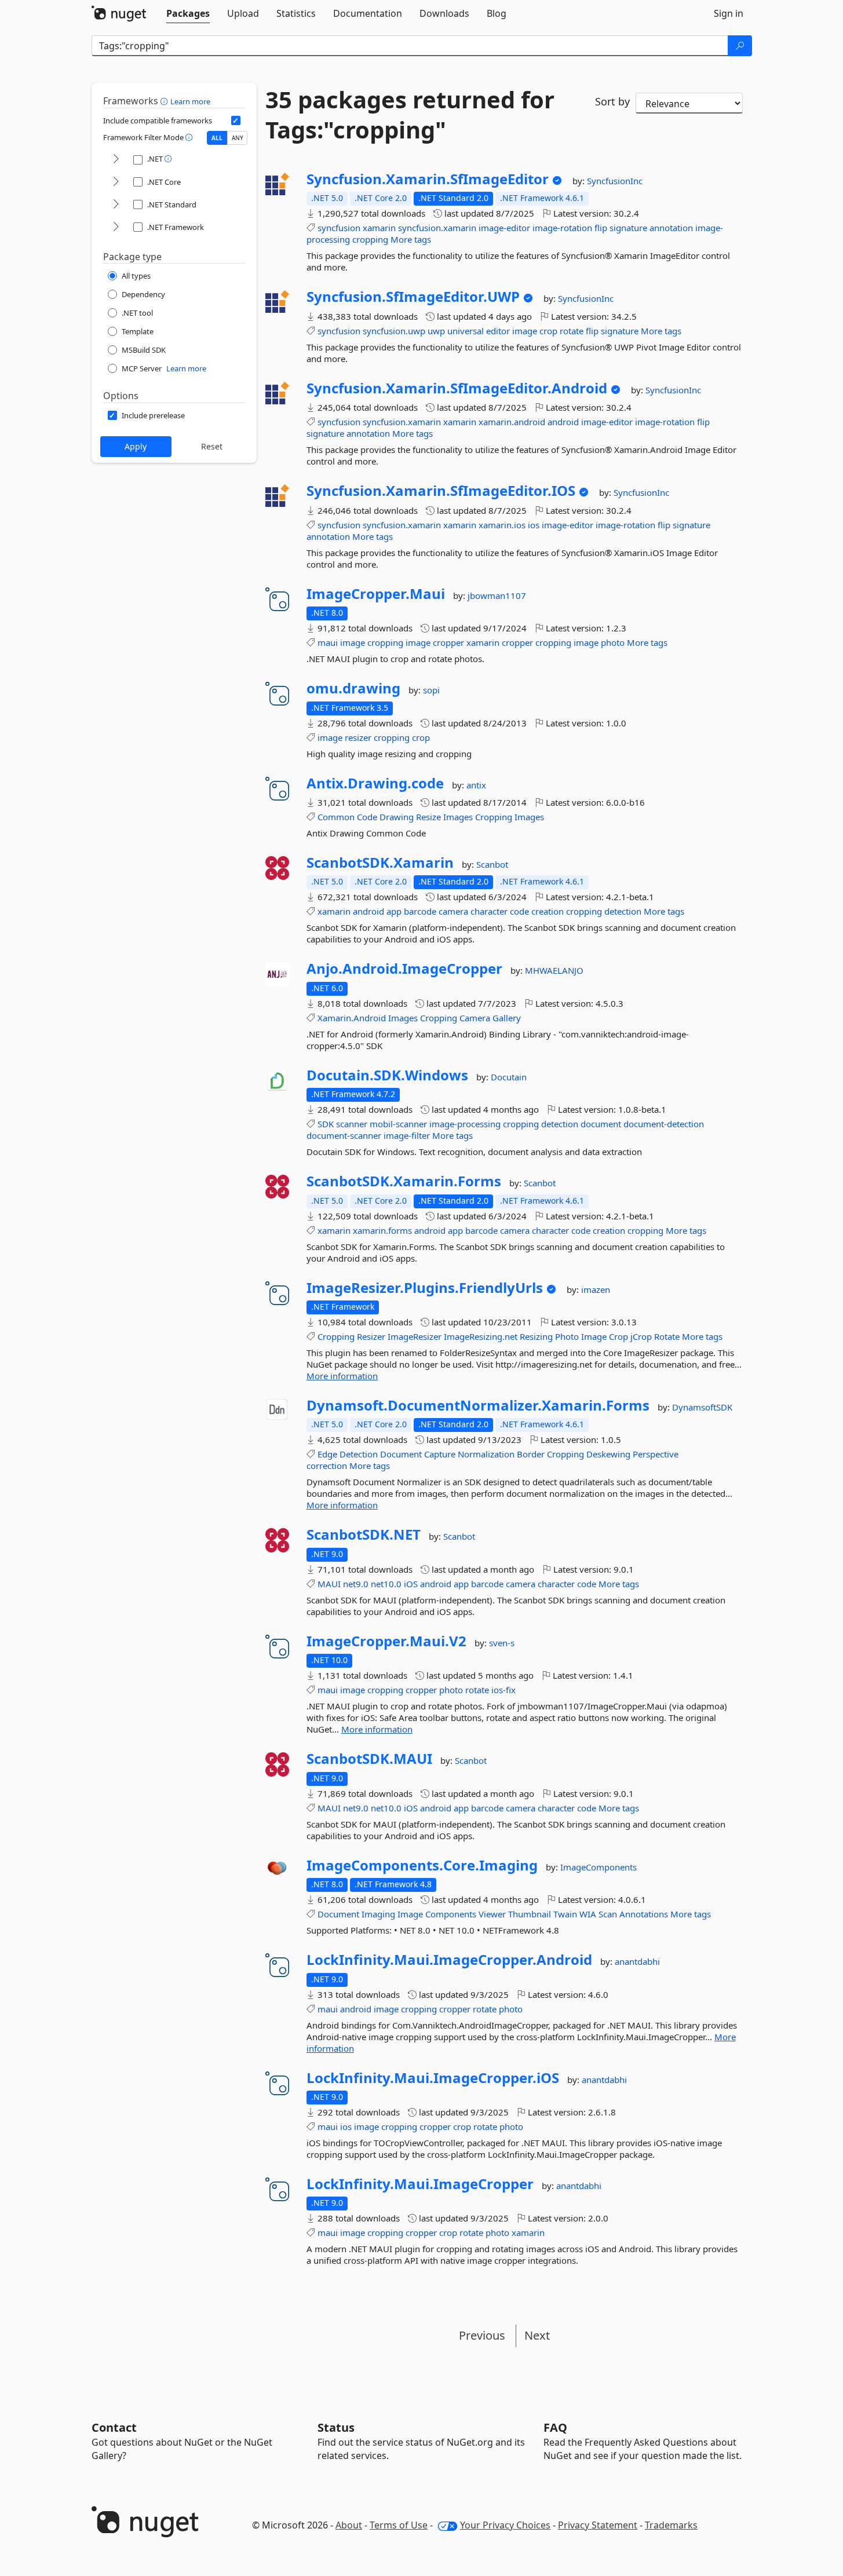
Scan (608, 1914)
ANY (238, 138)
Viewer (492, 1914)
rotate (572, 331)
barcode (420, 911)
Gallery (507, 1018)
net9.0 (356, 1584)
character (489, 911)
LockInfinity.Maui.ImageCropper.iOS (433, 2078)
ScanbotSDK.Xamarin (380, 863)
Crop (618, 1336)
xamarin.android (512, 422)
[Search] (740, 46)
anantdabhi (637, 1961)
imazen (596, 1289)
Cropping (494, 817)
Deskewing (608, 1454)
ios (534, 525)
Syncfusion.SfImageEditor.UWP (413, 297)
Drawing (397, 817)
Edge (327, 1454)
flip (601, 228)
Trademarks (671, 2525)
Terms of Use (399, 2525)
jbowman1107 (497, 595)
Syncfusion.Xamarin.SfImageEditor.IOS (441, 491)
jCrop (641, 1336)
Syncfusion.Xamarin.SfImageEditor (428, 179)
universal (466, 331)
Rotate (667, 1336)
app (394, 911)
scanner (352, 1124)
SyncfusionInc (615, 181)
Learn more (190, 101)
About (349, 2525)
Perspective (656, 1454)
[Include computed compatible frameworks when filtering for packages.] (236, 120)
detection (623, 911)
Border (531, 1454)
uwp (436, 331)
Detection (359, 1454)
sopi (431, 690)
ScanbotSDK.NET (364, 1534)
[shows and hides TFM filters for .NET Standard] (116, 205)
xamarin (379, 228)
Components (451, 1914)
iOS (411, 1584)
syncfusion (339, 228)
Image (594, 1336)
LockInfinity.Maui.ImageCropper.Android (449, 1960)
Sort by (612, 101)
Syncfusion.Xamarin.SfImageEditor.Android (457, 388)
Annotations (644, 1914)
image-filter (407, 1135)
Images (458, 817)
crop (548, 331)
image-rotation (562, 228)
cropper (448, 642)
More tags (411, 239)
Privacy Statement (598, 2525)
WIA (588, 1914)
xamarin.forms (382, 1230)
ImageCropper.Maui (376, 594)
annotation (671, 228)
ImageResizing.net (481, 1336)
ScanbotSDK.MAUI (369, 1759)
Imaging (378, 1914)
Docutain (509, 1077)
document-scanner (344, 1135)
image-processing (465, 1124)
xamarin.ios (502, 525)
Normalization (486, 1454)
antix (476, 785)
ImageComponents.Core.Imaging (422, 1865)
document (601, 1124)
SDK (326, 1124)
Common (336, 817)
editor (498, 331)
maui (328, 642)
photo (613, 642)
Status (336, 2427)
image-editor (504, 228)
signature (628, 228)
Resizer (371, 1336)
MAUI (329, 1584)
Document (401, 1454)
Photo (567, 1336)
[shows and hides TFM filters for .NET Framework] (116, 227)
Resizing (536, 1336)
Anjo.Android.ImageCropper (404, 969)
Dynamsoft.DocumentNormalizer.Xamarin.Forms (478, 1405)
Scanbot (492, 864)
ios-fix (503, 1690)
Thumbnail (530, 1914)
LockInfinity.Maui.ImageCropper (420, 2184)
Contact (114, 2427)
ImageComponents (599, 1867)
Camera (475, 1018)
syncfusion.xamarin (437, 228)
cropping (370, 239)
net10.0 (386, 1584)
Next (537, 2335)
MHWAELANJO (554, 970)
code (519, 911)
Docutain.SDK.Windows (387, 1075)
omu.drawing (353, 688)
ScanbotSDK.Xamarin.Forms (404, 1181)
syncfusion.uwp (394, 331)
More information (342, 1376)
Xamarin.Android (352, 1018)
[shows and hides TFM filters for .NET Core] (116, 182)
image (525, 331)
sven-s (502, 1643)
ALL (217, 138)
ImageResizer (415, 1336)
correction (327, 1466)
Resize (428, 817)
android (563, 422)
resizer (358, 737)
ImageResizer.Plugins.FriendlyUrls (425, 1288)
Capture (440, 1454)
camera (453, 911)
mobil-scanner (398, 1124)
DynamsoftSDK (702, 1407)
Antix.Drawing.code (375, 783)
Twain (565, 1914)
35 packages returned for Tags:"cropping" (410, 115)
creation (548, 911)
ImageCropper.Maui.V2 (386, 1641)
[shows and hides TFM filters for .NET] (116, 160)
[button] (165, 101)
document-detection (664, 1124)
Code (367, 817)
